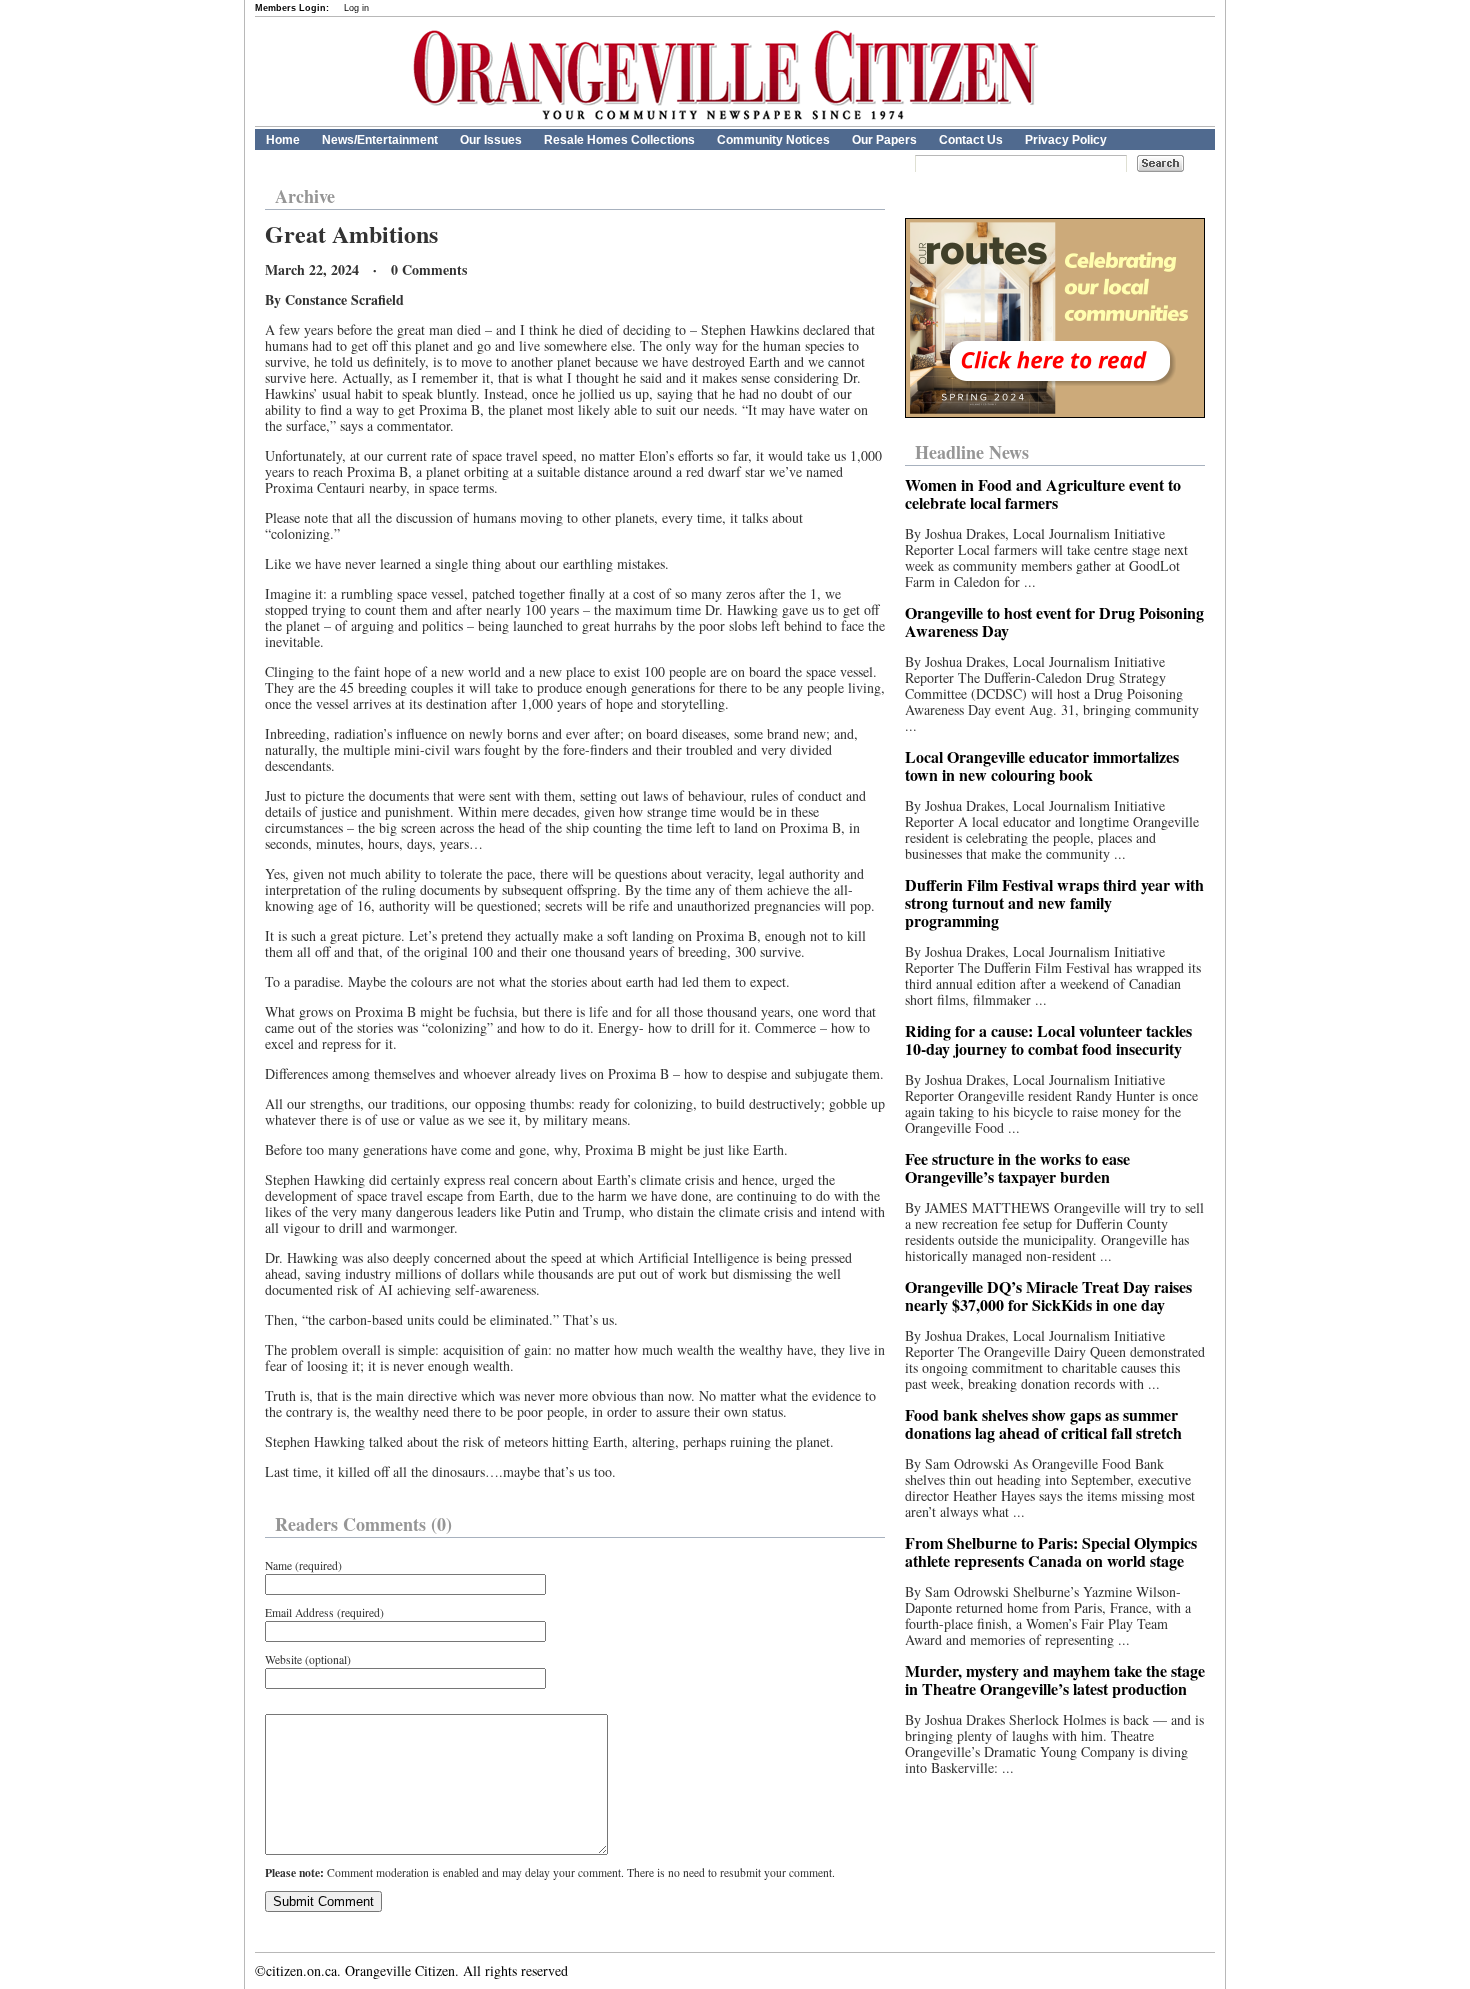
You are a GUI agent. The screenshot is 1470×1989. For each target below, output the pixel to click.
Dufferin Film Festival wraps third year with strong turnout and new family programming (1054, 902)
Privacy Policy (1066, 140)
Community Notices (773, 140)
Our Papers (884, 140)
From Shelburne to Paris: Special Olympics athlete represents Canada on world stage (1051, 1551)
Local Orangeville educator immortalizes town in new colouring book (1042, 765)
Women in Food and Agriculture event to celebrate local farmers (1043, 493)
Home (283, 140)
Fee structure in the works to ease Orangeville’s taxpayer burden (1017, 1167)
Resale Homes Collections (619, 140)
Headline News (972, 452)
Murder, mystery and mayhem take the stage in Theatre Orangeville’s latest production (1055, 1679)
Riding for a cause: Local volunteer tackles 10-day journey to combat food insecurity (1048, 1039)
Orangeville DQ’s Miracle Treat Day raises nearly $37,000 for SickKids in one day (1048, 1295)
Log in (356, 8)
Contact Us (971, 140)
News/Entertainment (380, 140)
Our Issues (491, 140)
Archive (305, 196)
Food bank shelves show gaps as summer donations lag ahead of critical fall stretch (1043, 1423)
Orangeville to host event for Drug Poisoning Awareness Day (1054, 621)
